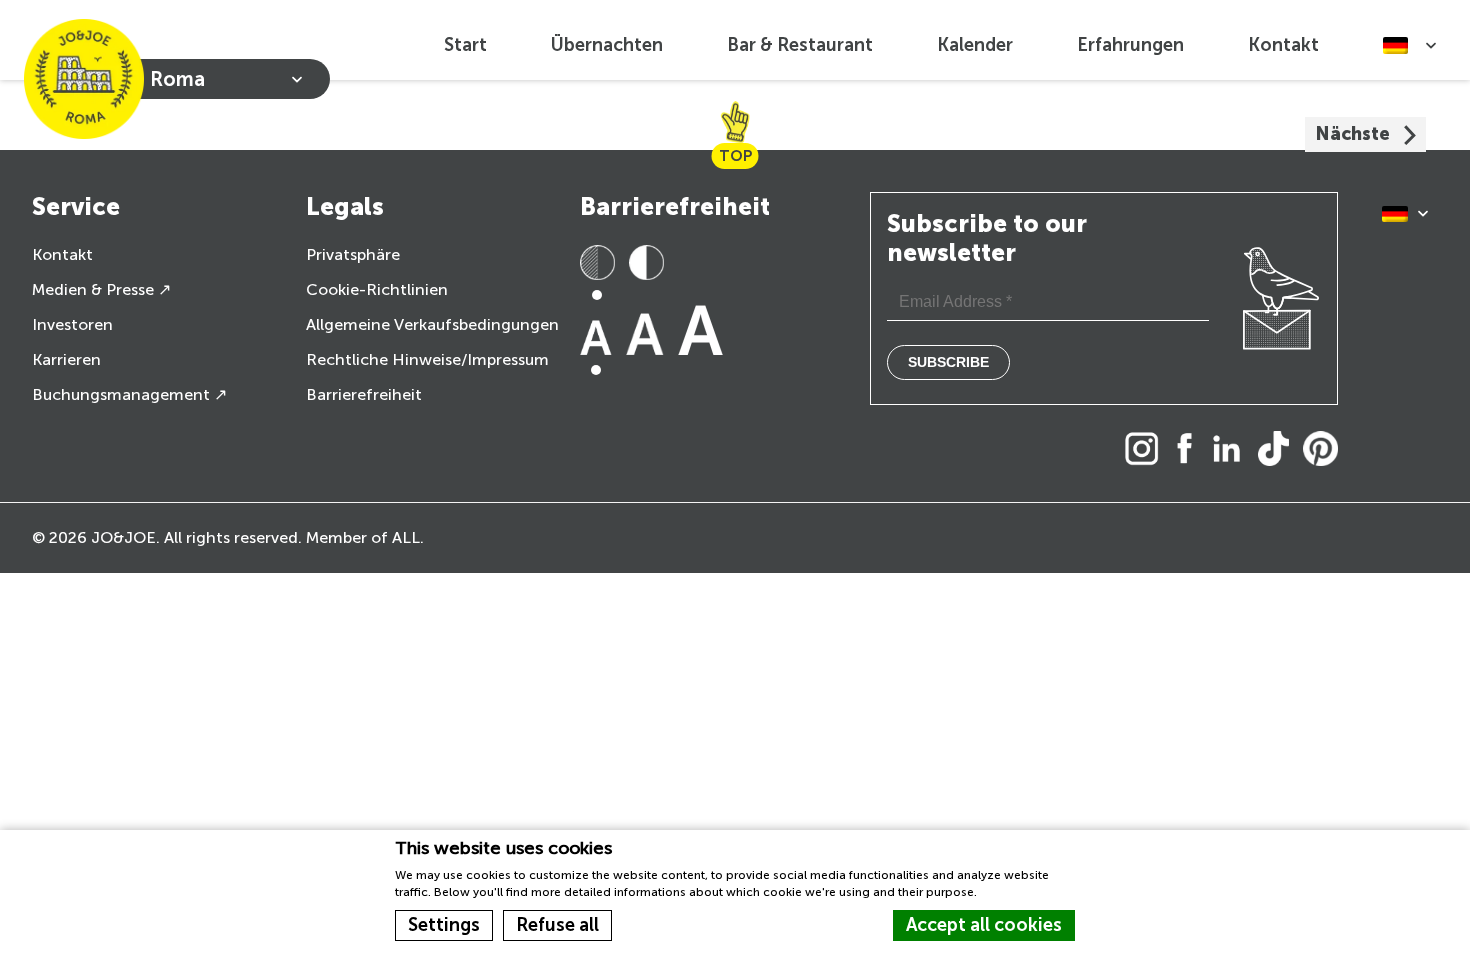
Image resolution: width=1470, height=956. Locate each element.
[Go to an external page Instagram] (1147, 450)
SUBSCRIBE (948, 362)
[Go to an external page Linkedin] (1231, 450)
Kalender (975, 45)
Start (465, 45)
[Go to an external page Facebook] (1190, 450)
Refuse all (557, 925)
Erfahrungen (1130, 45)
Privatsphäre (353, 254)
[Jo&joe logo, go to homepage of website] (84, 79)
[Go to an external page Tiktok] (1278, 450)
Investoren (72, 324)
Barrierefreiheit (364, 394)
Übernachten (607, 45)
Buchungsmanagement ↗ (129, 394)
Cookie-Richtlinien (377, 289)
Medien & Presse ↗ (101, 289)
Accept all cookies (984, 925)
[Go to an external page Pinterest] (1325, 450)
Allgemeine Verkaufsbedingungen (432, 324)
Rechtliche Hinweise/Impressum (427, 359)
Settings (444, 925)
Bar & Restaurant (800, 45)
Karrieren (66, 359)
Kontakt (1283, 45)
